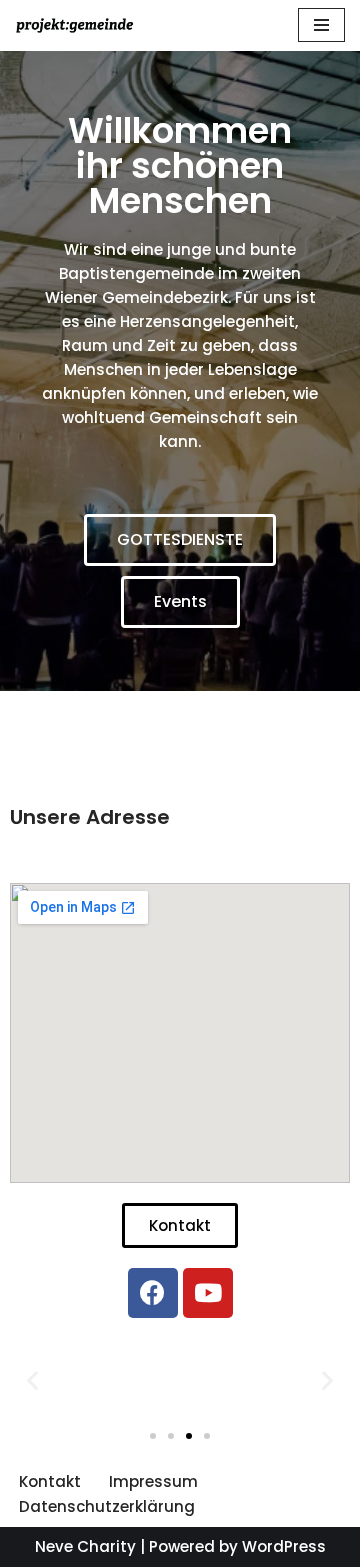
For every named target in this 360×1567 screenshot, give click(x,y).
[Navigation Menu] (321, 25)
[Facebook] (153, 1293)
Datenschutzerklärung (107, 1506)
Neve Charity (85, 1546)
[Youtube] (208, 1293)
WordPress (284, 1546)
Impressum (153, 1481)
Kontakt (50, 1481)
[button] (180, 540)
